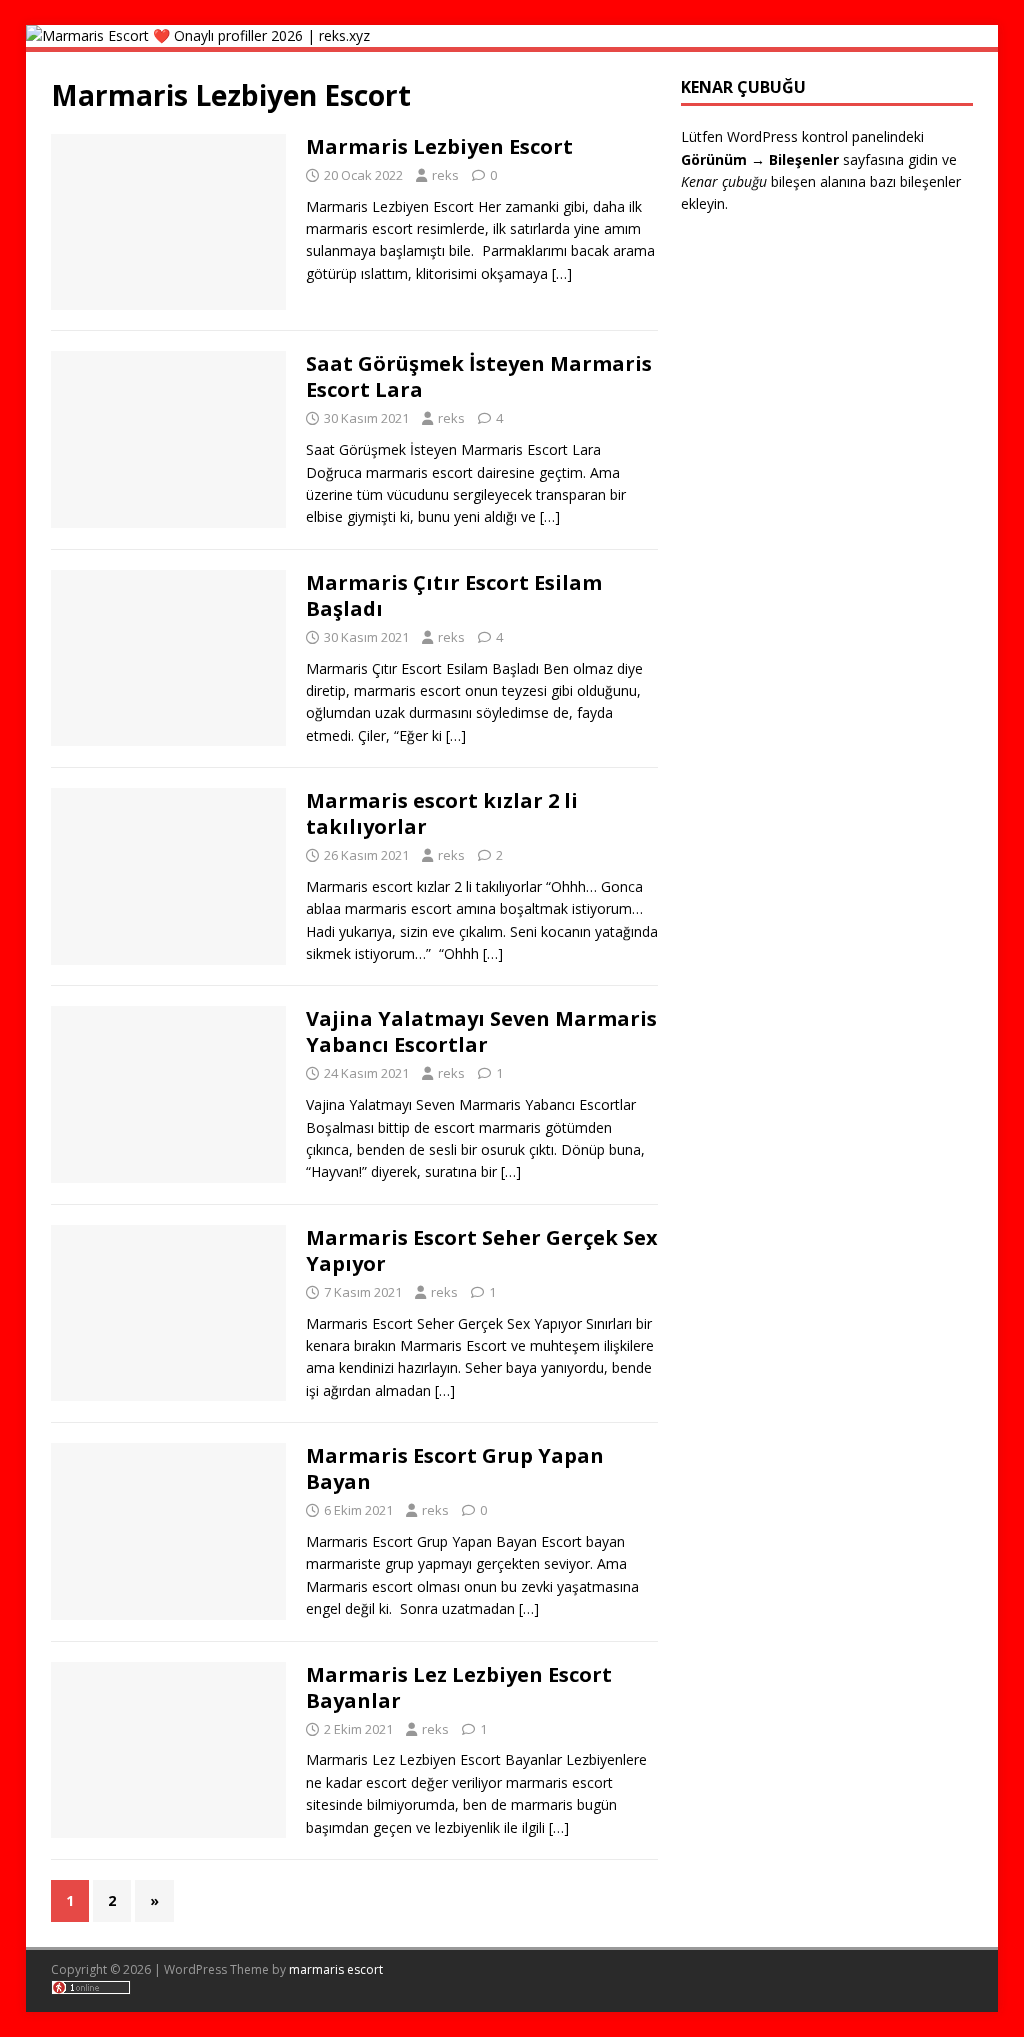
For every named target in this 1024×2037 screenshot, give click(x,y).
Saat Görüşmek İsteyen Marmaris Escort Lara (479, 376)
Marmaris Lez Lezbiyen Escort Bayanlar (459, 1687)
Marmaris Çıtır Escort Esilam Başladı (454, 595)
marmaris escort (336, 1969)
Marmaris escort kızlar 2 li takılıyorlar (442, 813)
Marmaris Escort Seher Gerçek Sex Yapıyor (482, 1250)
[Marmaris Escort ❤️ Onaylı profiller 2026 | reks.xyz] (198, 35)
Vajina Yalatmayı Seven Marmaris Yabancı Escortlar (481, 1031)
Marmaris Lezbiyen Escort (439, 146)
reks (445, 175)
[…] (562, 273)
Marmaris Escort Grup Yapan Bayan (455, 1468)
